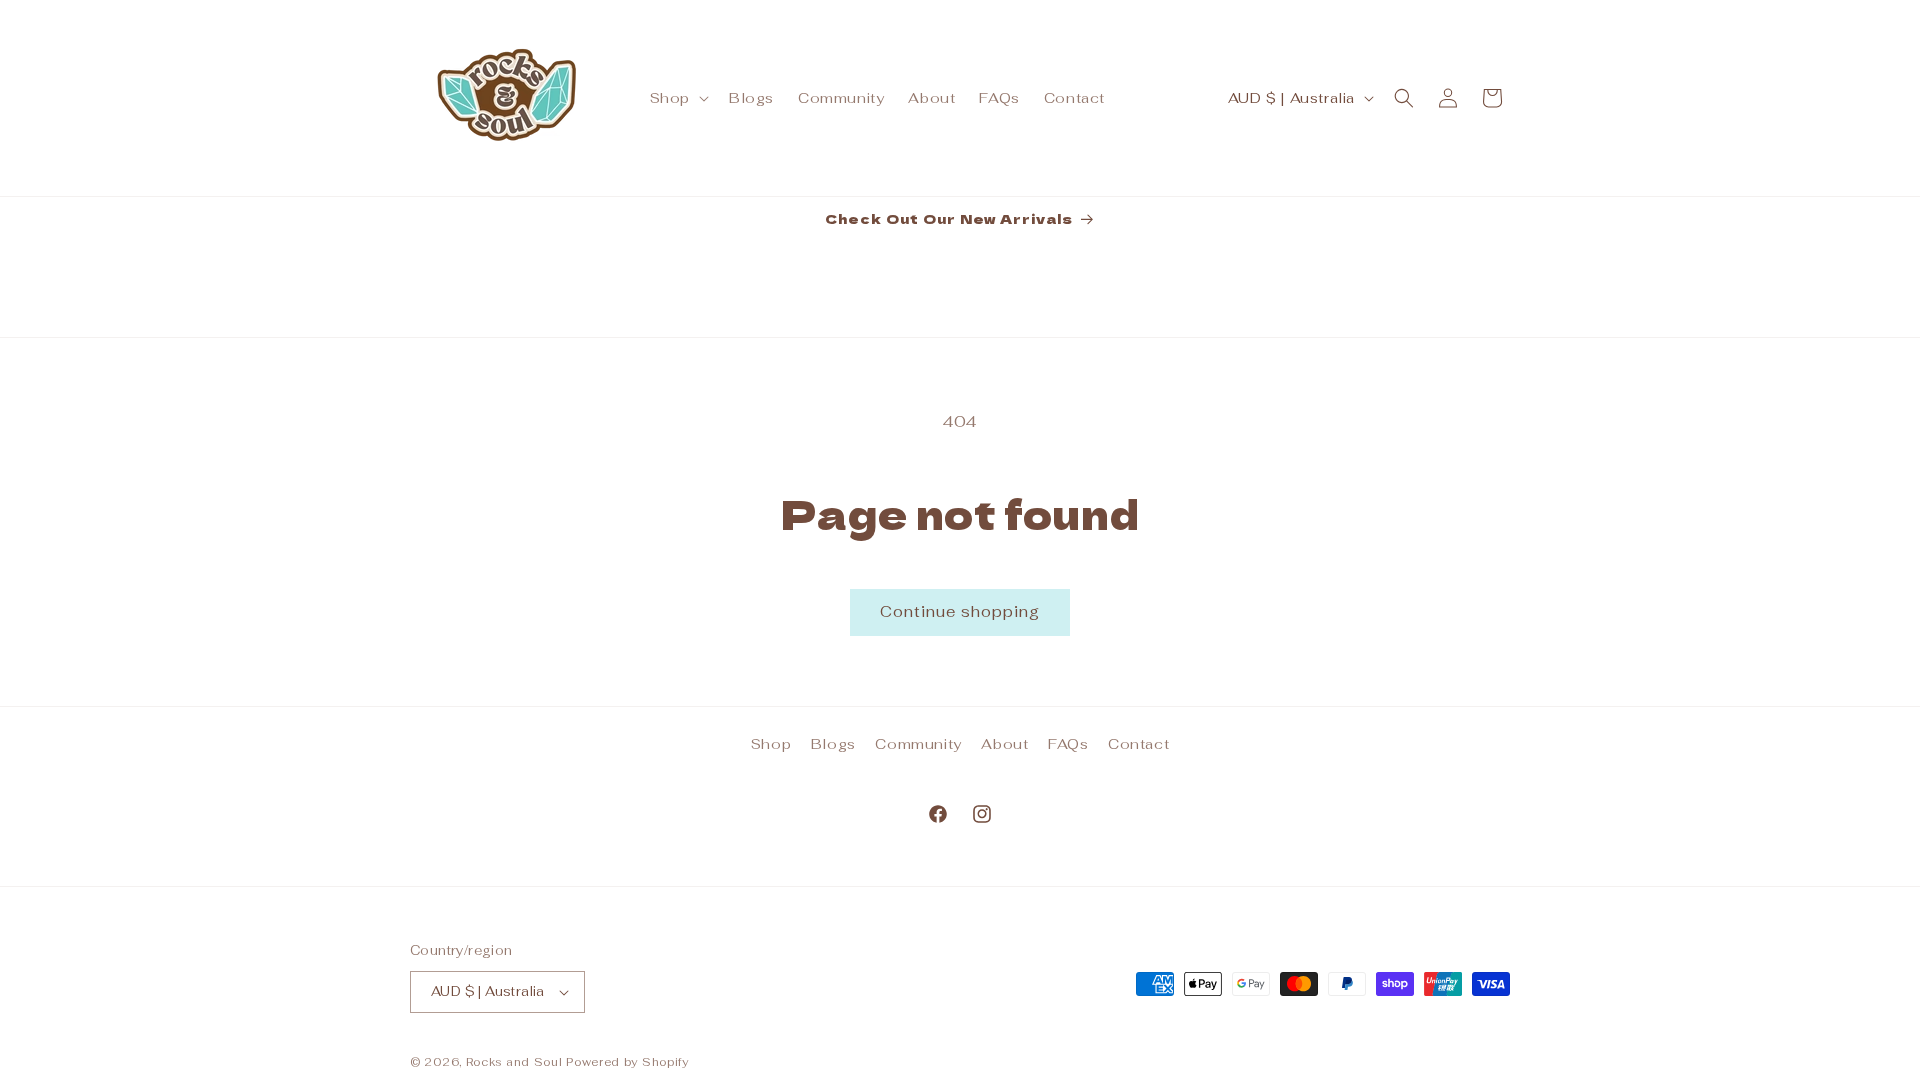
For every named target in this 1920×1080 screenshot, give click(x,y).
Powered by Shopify (627, 1062)
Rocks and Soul (514, 1062)
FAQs (1068, 744)
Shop (771, 744)
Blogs (833, 744)
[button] (677, 98)
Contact (1138, 744)
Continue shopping (960, 611)
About (1004, 744)
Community (918, 744)
